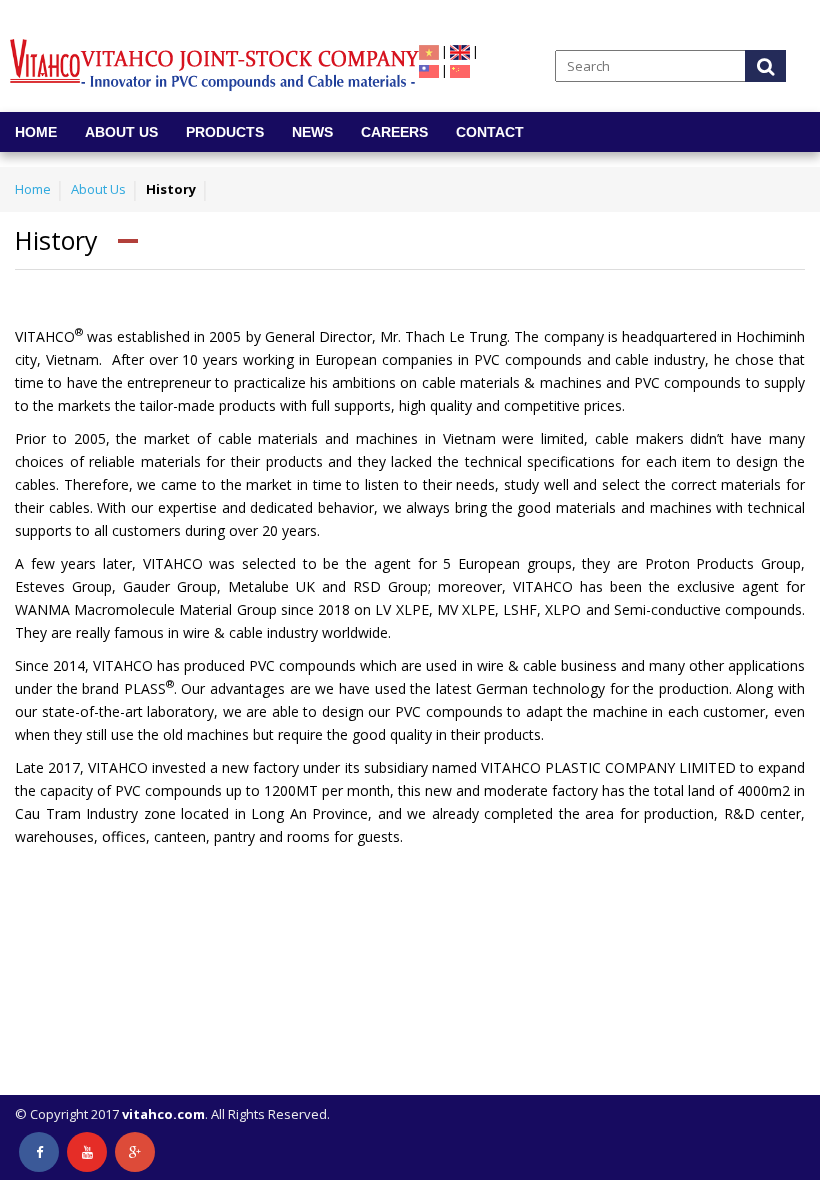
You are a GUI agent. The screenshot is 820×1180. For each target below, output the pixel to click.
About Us (98, 189)
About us (121, 132)
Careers (394, 132)
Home (36, 132)
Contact (490, 132)
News (312, 132)
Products (225, 132)
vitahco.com (163, 1114)
